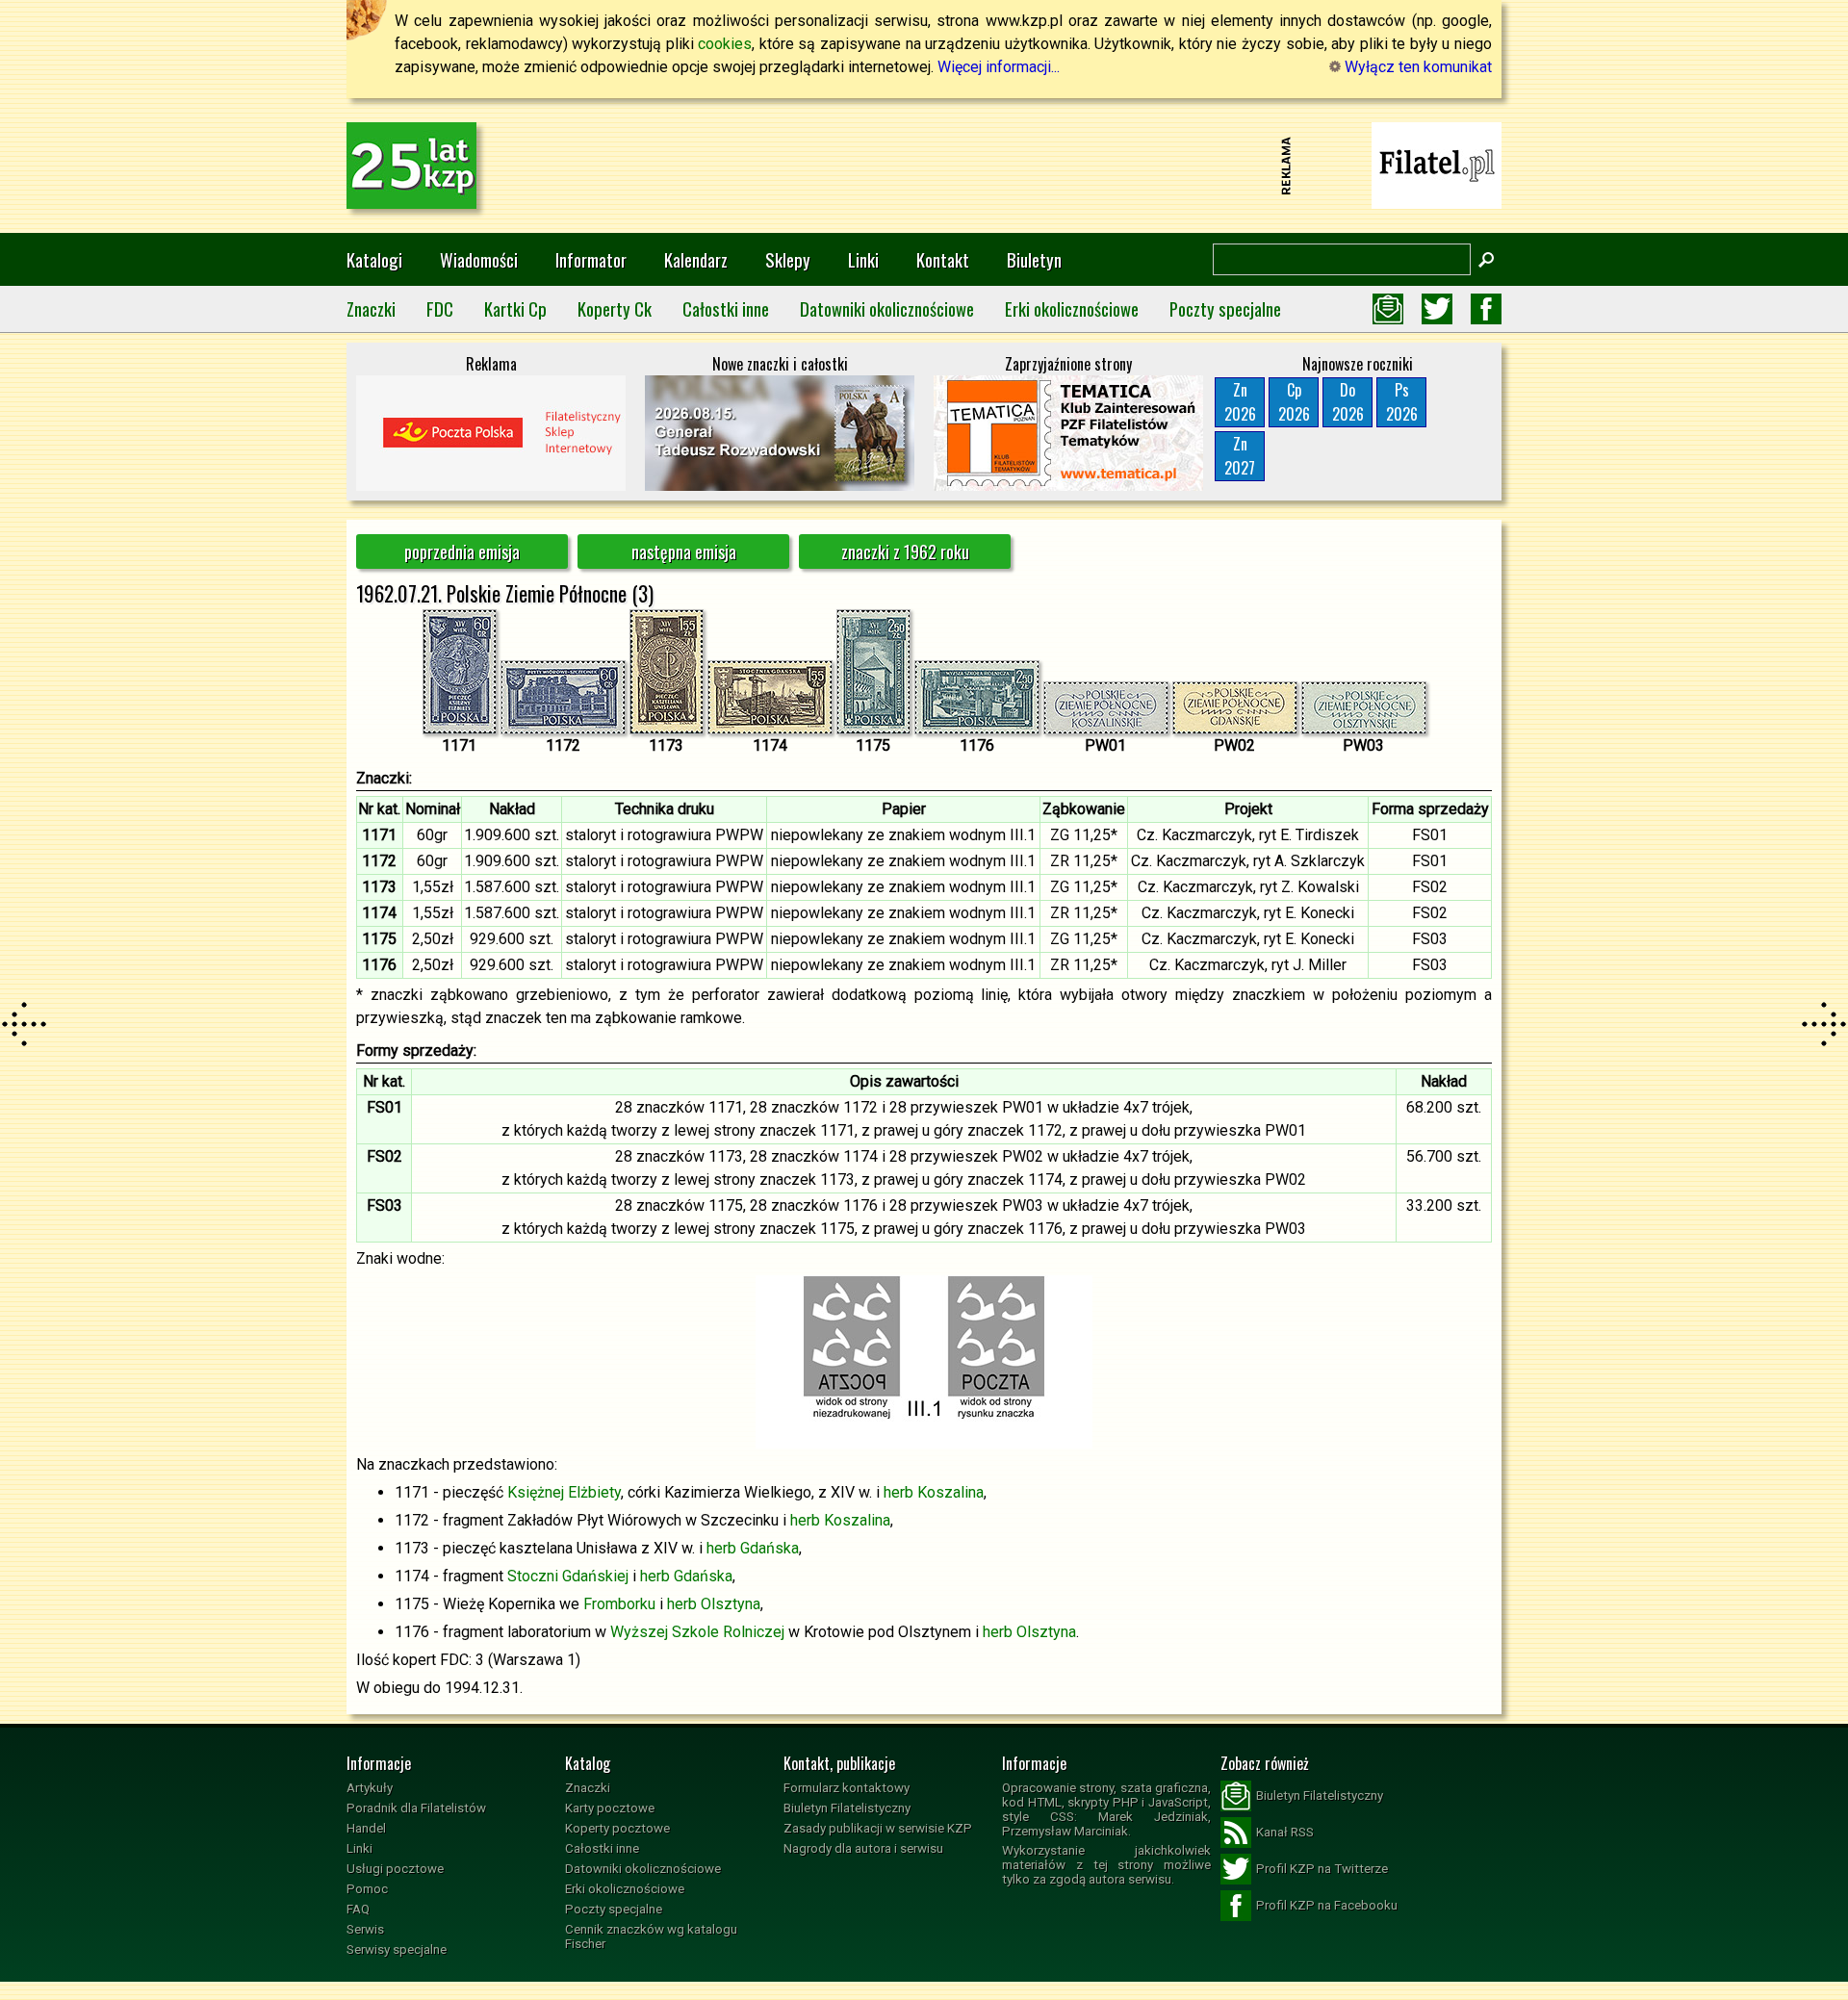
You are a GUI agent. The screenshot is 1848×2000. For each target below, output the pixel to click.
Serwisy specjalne (397, 1949)
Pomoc (367, 1889)
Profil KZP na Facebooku (1327, 1905)
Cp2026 (1294, 402)
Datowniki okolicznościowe (887, 308)
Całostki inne (726, 308)
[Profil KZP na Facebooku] (1486, 309)
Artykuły (370, 1788)
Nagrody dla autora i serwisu (863, 1848)
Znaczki (371, 308)
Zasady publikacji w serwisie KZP (878, 1828)
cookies (725, 44)
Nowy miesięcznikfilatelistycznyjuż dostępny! (1437, 164)
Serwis (365, 1929)
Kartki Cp (515, 308)
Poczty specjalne (1225, 308)
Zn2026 (1240, 402)
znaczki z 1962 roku (905, 551)
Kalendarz (696, 259)
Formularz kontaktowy (847, 1788)
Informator (591, 259)
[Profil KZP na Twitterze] (1437, 309)
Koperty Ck (615, 308)
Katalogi (374, 259)
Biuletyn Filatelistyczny (847, 1808)
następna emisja (684, 551)
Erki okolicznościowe (1072, 308)
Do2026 (1348, 402)
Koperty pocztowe (617, 1828)
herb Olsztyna (714, 1604)
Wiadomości (479, 259)
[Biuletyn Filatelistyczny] (1388, 309)
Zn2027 (1240, 456)
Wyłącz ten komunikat (1416, 67)
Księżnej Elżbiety (564, 1492)
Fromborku (619, 1604)
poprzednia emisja (462, 551)
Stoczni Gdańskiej (568, 1576)
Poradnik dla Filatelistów (416, 1808)
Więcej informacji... (999, 67)
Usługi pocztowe (395, 1869)
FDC (440, 308)
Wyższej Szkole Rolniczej (697, 1632)
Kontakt (943, 259)
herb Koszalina (934, 1492)
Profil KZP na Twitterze (1322, 1869)
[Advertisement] (924, 166)
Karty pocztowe (610, 1808)
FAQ (358, 1909)
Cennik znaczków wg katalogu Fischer (651, 1936)
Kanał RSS (1285, 1832)
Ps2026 (1402, 402)
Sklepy (788, 259)
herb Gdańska (753, 1548)
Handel (366, 1828)
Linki (863, 259)
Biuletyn (1034, 259)
